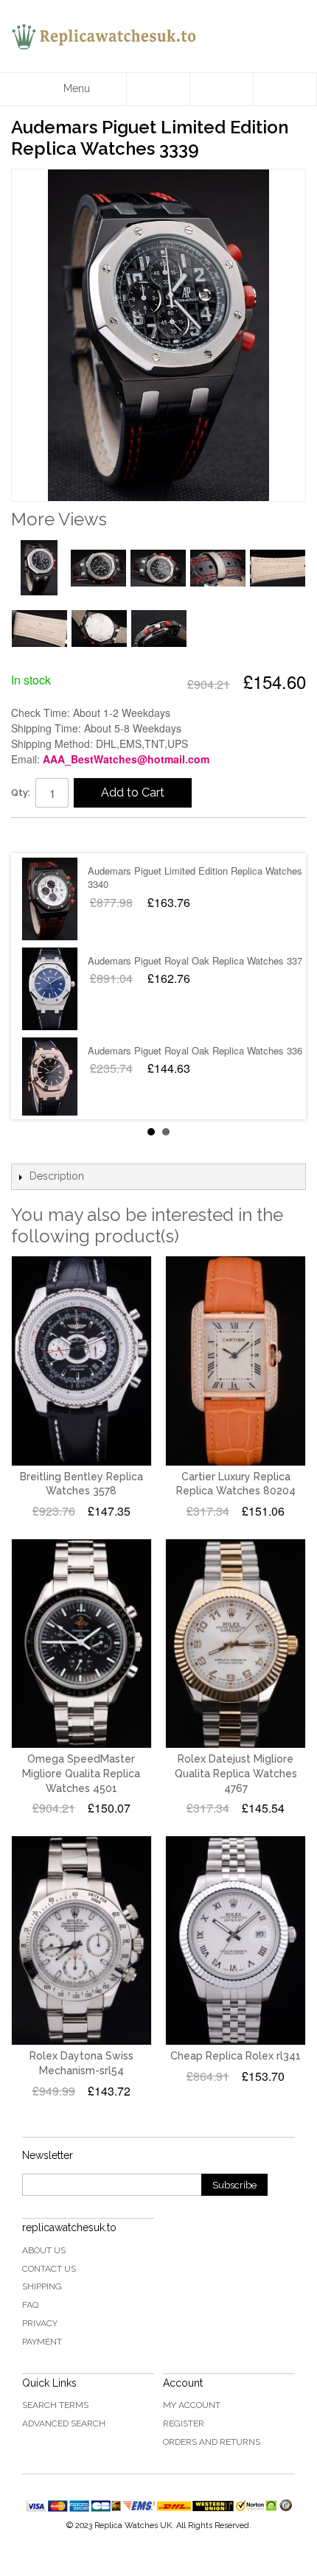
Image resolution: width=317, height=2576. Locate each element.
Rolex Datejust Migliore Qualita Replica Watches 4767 (236, 1773)
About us (44, 2250)
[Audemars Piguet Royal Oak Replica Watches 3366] (50, 1079)
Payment (42, 2342)
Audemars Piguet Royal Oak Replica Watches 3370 (198, 960)
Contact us (49, 2269)
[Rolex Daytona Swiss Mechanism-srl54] (81, 1940)
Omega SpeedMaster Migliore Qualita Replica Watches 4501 (81, 1773)
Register (184, 2423)
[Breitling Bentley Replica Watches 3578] (81, 1361)
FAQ (30, 2305)
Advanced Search (64, 2423)
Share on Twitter (66, 835)
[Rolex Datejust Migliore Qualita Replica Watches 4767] (236, 1644)
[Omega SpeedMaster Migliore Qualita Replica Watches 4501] (81, 1644)
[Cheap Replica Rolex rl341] (236, 1940)
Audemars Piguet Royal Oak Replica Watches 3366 (198, 1050)
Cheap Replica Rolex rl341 (236, 2056)
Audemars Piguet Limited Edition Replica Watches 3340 (195, 877)
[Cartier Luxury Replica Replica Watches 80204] (236, 1361)
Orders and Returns (212, 2442)
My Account (192, 2405)
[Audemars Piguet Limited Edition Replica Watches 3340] (50, 899)
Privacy (40, 2323)
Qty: (21, 792)
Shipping (42, 2286)
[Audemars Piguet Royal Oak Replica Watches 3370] (50, 989)
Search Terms (55, 2405)
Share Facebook (37, 835)
